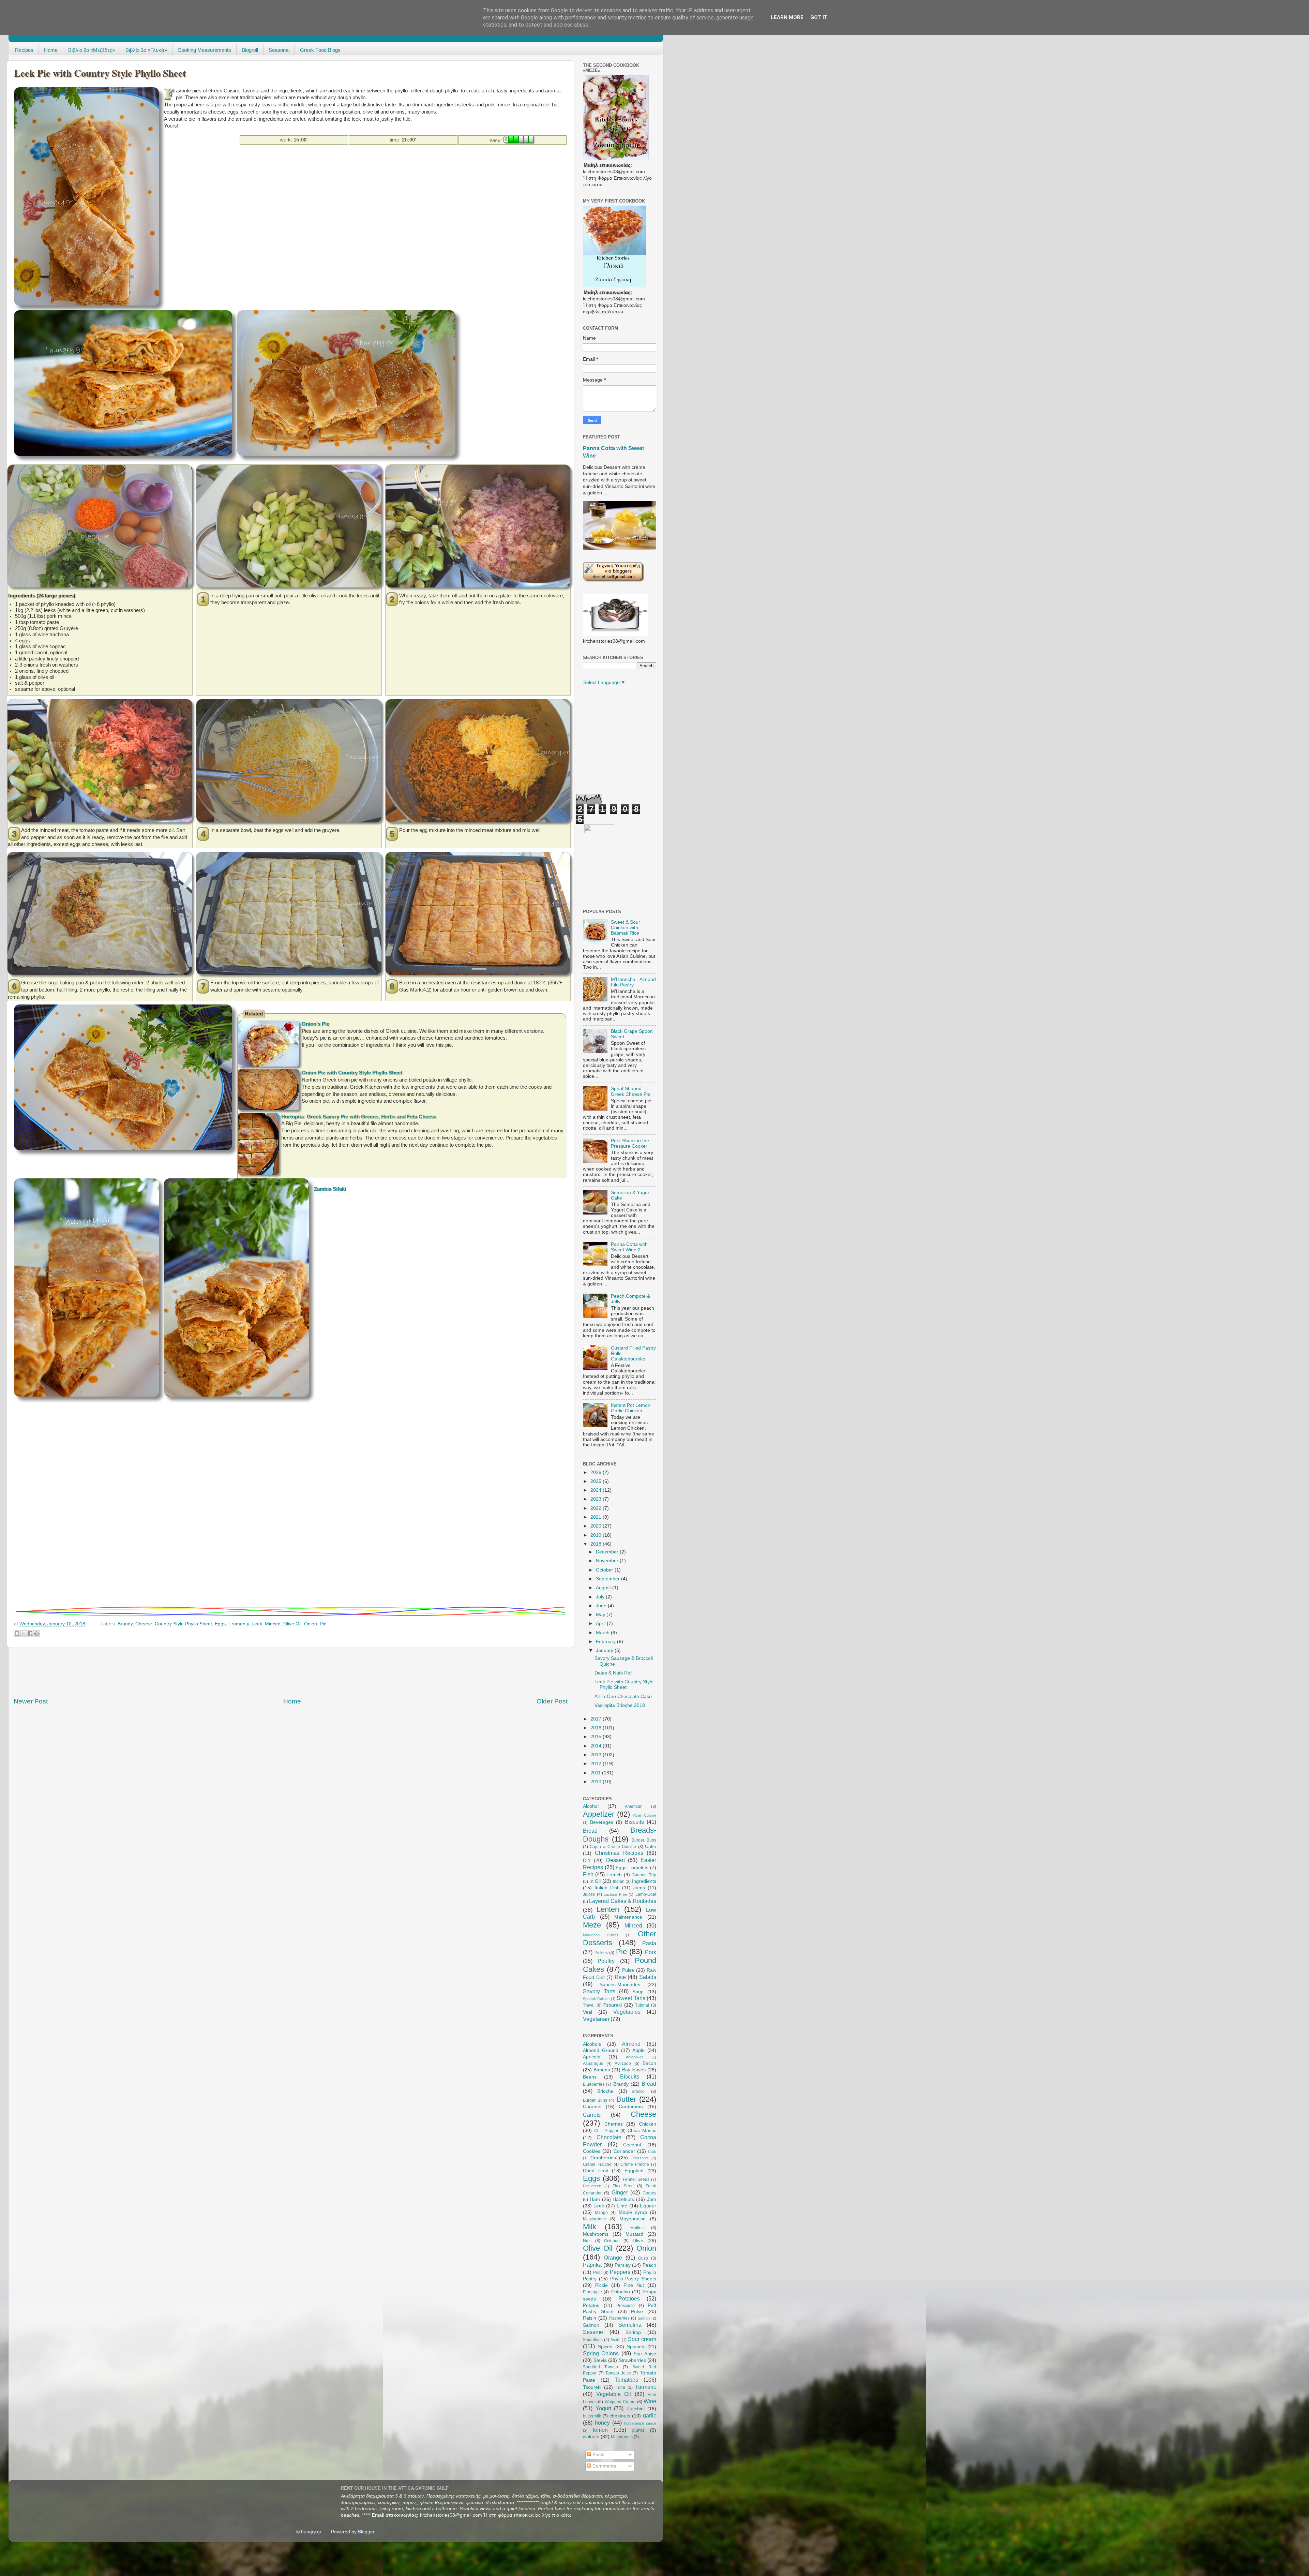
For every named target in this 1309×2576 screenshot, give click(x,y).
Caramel (592, 2107)
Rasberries (619, 2318)
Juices (589, 1894)
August (604, 1588)
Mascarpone (595, 2219)
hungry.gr (311, 2532)
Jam (652, 2199)
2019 (597, 1535)
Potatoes (629, 2298)
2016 (597, 1728)
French (614, 1875)
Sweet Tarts (631, 1998)
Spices (605, 2347)
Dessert (615, 1860)
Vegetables (627, 2012)
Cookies (592, 2151)
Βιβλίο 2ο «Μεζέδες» (92, 50)
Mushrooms (596, 2234)
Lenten (608, 1909)
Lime (622, 2206)
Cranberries (603, 2158)
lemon (600, 2430)
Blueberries (594, 2084)
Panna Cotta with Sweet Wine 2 (629, 1247)
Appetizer (599, 1814)
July (601, 1597)
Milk (590, 2227)
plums (638, 2430)
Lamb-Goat (646, 1894)
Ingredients (644, 1881)
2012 (597, 1764)
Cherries (614, 2124)
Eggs (220, 1624)
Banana (602, 2070)
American (634, 1806)
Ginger (620, 2192)
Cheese (144, 1624)
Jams (639, 1888)
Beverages (602, 1822)
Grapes (649, 2193)
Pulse (628, 1970)
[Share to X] (24, 1634)
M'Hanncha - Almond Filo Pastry (633, 982)
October (605, 1570)
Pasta (649, 1943)
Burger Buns (644, 1840)
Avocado (623, 2064)
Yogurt (603, 2408)
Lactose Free (615, 1894)
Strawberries (632, 2360)
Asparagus (593, 2064)
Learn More (787, 17)
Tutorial (642, 2005)
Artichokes (635, 2057)
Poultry (606, 1961)
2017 (597, 1719)
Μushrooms (622, 2437)
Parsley (623, 2265)
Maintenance (628, 1917)
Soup (638, 1992)
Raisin (590, 2318)
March (603, 1633)
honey (602, 2423)
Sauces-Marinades (620, 1985)
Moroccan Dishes (601, 1935)
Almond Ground (601, 2050)
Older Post (552, 1701)
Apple (638, 2050)
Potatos (591, 2305)
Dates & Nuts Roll (613, 1673)
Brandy (125, 1624)
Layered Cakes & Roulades (623, 1901)
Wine (650, 2401)
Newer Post (31, 1701)
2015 (597, 1737)
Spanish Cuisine (596, 1999)
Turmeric (646, 2387)
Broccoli (639, 2091)
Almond (631, 2044)
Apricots (592, 2057)
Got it (819, 17)
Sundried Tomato (600, 2367)
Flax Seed (623, 2186)
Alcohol (591, 1806)
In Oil (595, 1881)
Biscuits (634, 1822)
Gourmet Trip (644, 1875)
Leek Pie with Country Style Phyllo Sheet (624, 1685)
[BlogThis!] (17, 1634)
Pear (598, 2273)
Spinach (636, 2347)
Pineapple (592, 2292)
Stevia (600, 2360)
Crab (652, 2151)
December (608, 1552)
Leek (257, 1624)
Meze (592, 1925)
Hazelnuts (623, 2199)
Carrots (592, 2115)
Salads (648, 1977)
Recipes (24, 50)
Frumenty (239, 1624)
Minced (273, 1624)
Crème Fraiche (597, 2164)
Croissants (640, 2158)
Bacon (649, 2063)
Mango (601, 2213)
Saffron (644, 2318)
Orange (613, 2258)
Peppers (620, 2272)
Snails (615, 2340)
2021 (597, 1517)
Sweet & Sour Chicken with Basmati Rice (626, 928)
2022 (597, 1508)
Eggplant (634, 2171)
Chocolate (609, 2137)
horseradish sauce (640, 2423)
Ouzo (643, 2258)
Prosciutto (626, 2306)
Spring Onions (601, 2353)
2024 (597, 1490)
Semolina (630, 2325)
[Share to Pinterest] (36, 1634)
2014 (597, 1746)
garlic (650, 2415)
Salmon (591, 2325)
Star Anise (645, 2354)
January (605, 1650)
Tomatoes (626, 2380)
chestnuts (620, 2416)
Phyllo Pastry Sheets (633, 2279)
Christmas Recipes (619, 1853)
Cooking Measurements (204, 50)
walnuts (591, 2437)
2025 (597, 1481)
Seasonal (279, 50)
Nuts (587, 2241)
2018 (597, 1544)
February (606, 1642)
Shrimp (633, 2332)
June (602, 1606)
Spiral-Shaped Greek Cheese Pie (631, 1091)
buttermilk (592, 2416)
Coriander (624, 2151)
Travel (589, 2005)
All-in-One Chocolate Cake (623, 1696)
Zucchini (636, 2409)
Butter (626, 2099)
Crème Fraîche (635, 2164)
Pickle (601, 2285)
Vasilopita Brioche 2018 (620, 1705)
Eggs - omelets (632, 1868)
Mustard (634, 2234)
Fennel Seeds (636, 2179)
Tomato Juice (618, 2373)
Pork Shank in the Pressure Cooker (630, 1143)
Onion (311, 1624)
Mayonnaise (633, 2219)
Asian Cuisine (645, 1815)
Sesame (593, 2332)
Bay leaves (634, 2070)
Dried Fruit (596, 2171)
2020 (597, 1526)
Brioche (605, 2091)
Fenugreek (592, 2186)
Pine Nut (634, 2285)
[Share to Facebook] (30, 1634)
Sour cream (642, 2339)
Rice (620, 1977)
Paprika (592, 2265)
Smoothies (593, 2340)
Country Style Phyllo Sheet (183, 1624)
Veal (588, 2012)
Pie (323, 1624)
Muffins (637, 2228)
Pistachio (620, 2292)
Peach (649, 2265)
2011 (596, 1773)
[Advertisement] (288, 168)
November (608, 1561)
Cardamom (631, 2107)
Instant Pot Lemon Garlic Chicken (631, 1408)
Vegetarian (596, 2019)
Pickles (601, 1953)
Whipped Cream (620, 2402)
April (601, 1624)
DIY (587, 1860)
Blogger (366, 2532)
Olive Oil (292, 1624)
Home (51, 50)
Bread (590, 1831)
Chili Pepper (606, 2131)
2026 (597, 1472)
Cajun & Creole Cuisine (613, 1847)
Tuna (620, 2387)
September (608, 1579)
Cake (651, 1847)
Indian (619, 1881)
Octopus (612, 2241)
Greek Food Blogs (320, 50)
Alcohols (592, 2044)
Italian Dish (607, 1888)
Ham (595, 2199)
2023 (597, 1499)
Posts (598, 2454)
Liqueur (648, 2206)
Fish (588, 1874)
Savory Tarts (599, 1991)
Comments (604, 2466)
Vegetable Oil (614, 2394)
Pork (651, 1952)
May (601, 1615)
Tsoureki (613, 2005)
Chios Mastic (642, 2131)
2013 (597, 1755)
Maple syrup (633, 2212)
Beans (590, 2077)
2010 (597, 1782)
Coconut (632, 2145)
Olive (638, 2241)
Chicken (648, 2124)
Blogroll (250, 50)
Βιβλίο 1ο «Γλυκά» (146, 50)
